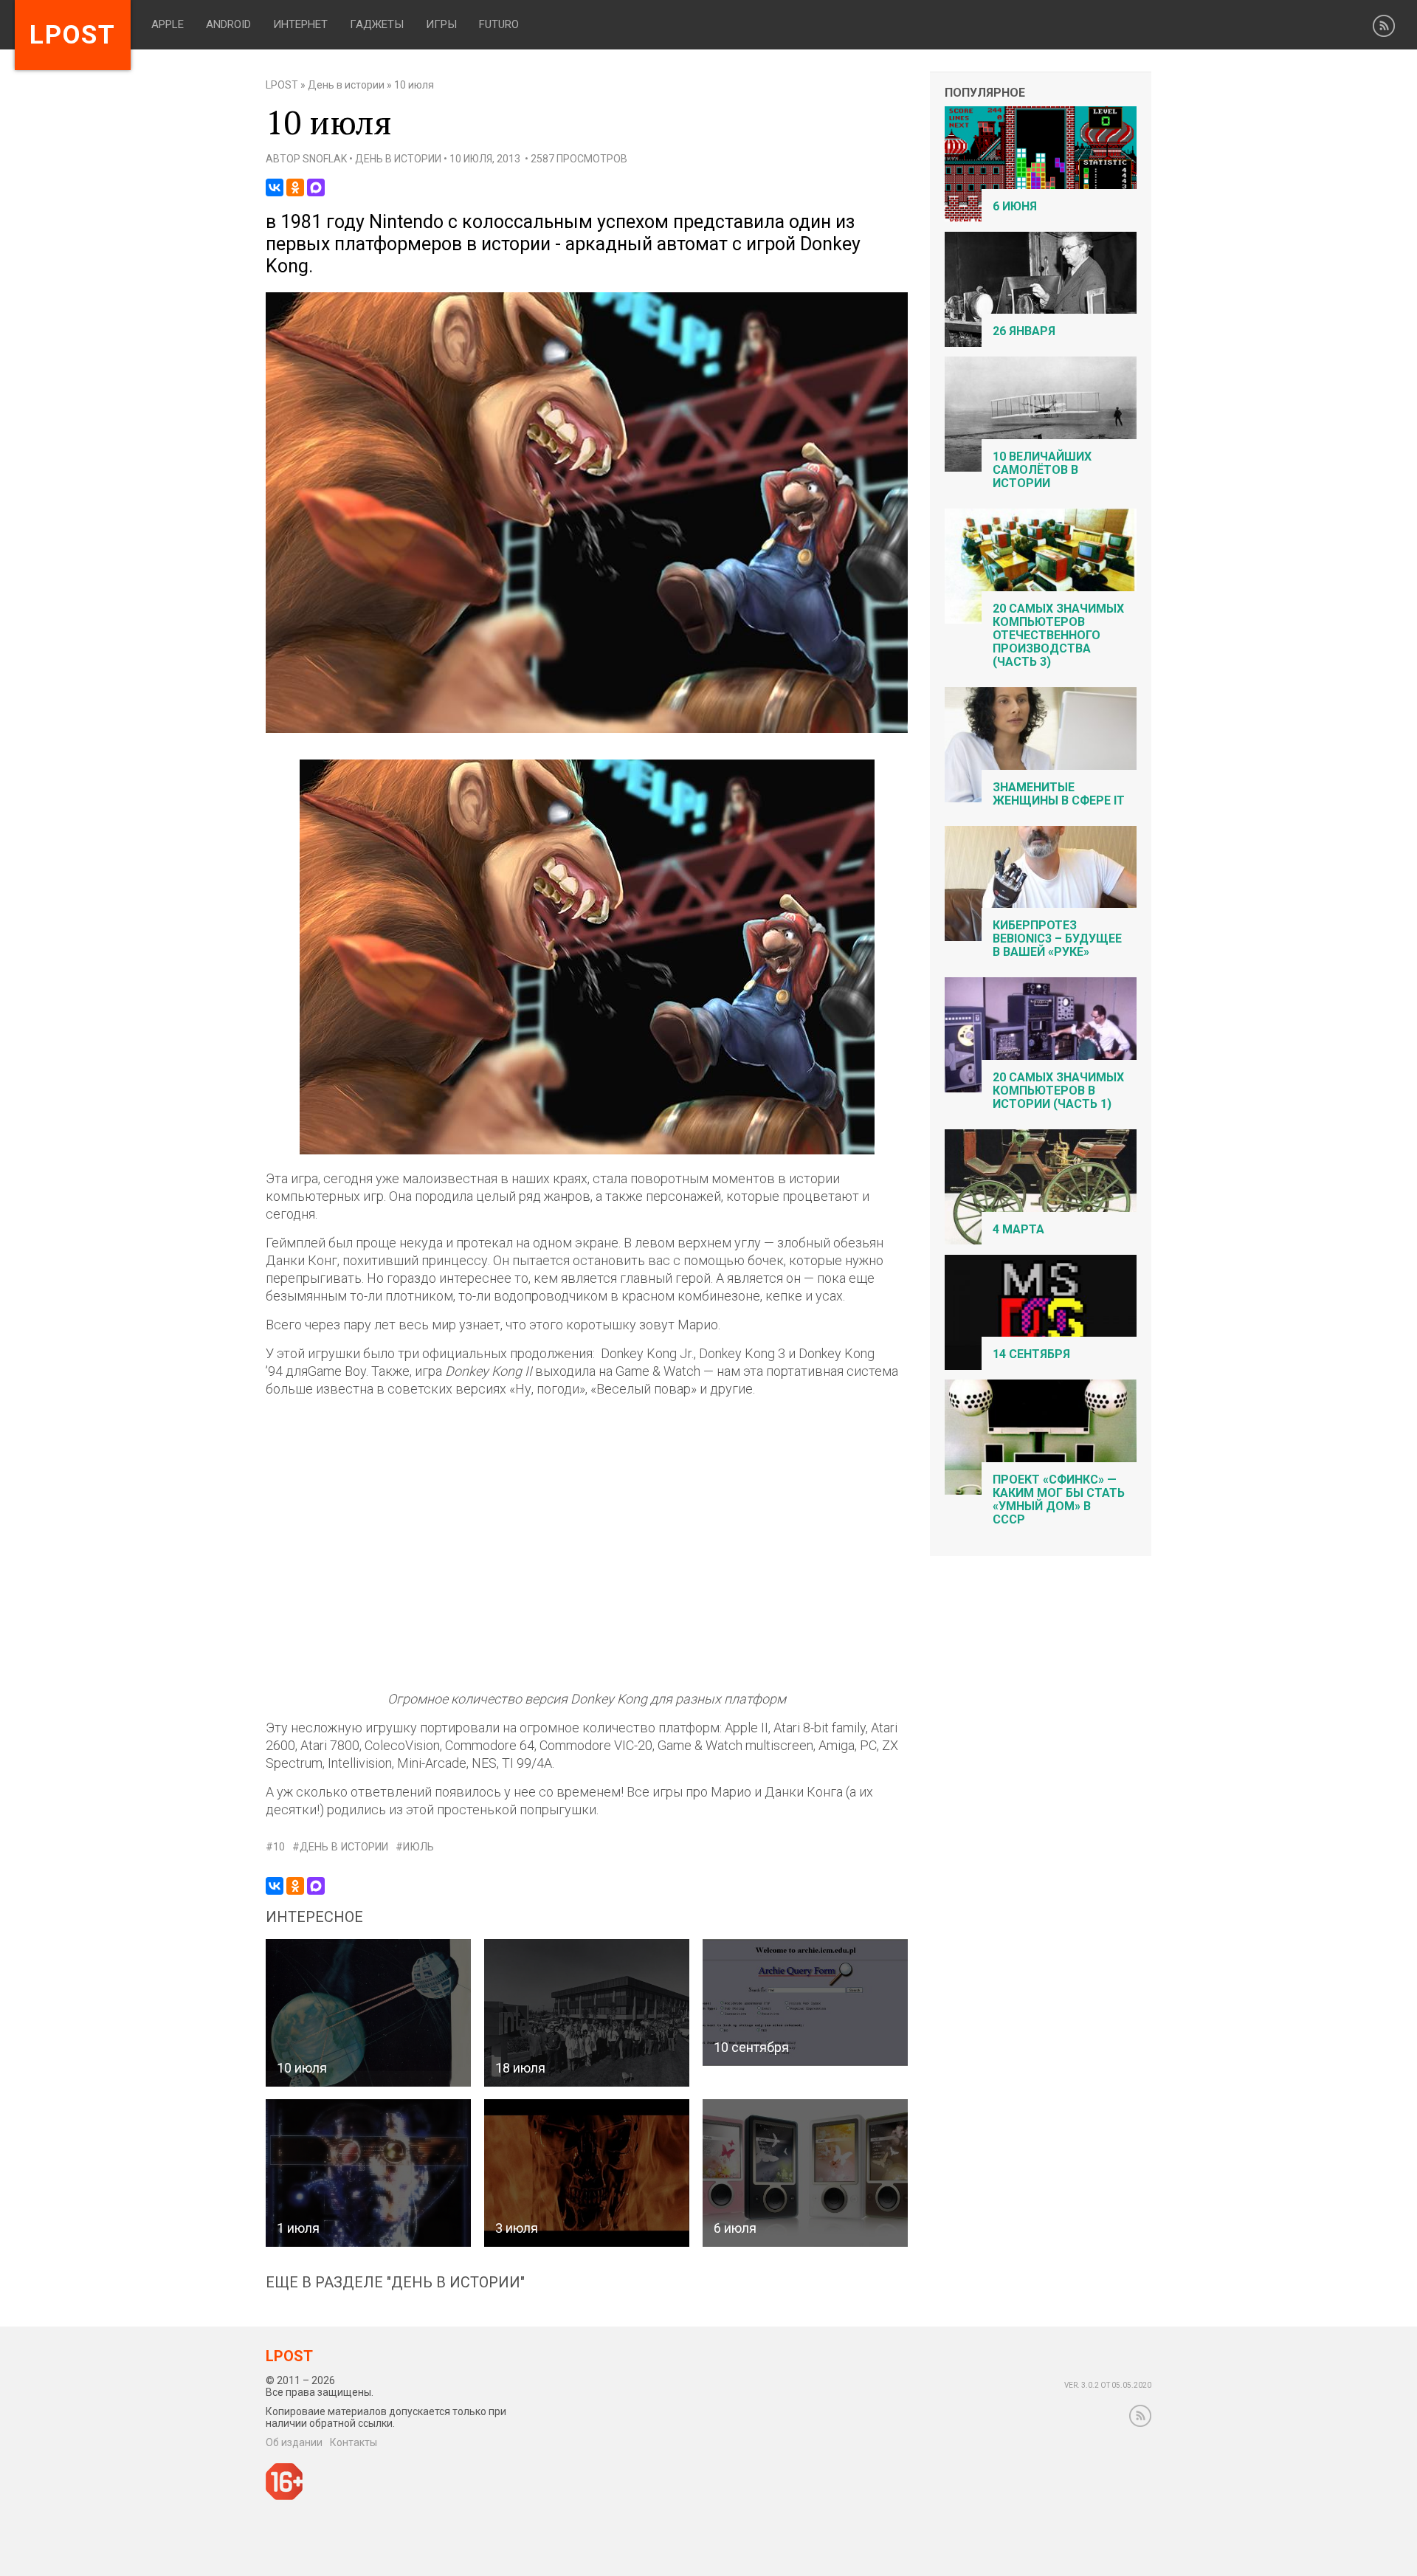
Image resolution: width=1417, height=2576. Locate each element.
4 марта (1018, 1229)
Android (228, 24)
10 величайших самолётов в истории (1042, 470)
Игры (441, 24)
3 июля (517, 2228)
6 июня (1015, 206)
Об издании (294, 2442)
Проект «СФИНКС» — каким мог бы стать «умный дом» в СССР (1059, 1499)
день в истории (344, 1847)
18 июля (520, 2068)
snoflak (325, 159)
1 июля (298, 2228)
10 (279, 1847)
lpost (73, 35)
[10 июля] (587, 730)
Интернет (300, 24)
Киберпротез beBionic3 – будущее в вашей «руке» (1057, 939)
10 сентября (751, 2047)
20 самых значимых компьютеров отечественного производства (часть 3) (1058, 635)
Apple (168, 24)
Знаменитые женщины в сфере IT (1059, 794)
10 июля (302, 2068)
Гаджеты (377, 24)
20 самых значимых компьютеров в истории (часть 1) (1058, 1091)
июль (418, 1847)
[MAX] (316, 187)
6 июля (735, 2228)
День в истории (346, 85)
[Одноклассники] (295, 187)
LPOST (282, 85)
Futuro (499, 24)
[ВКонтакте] (275, 187)
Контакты (354, 2442)
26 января (1024, 331)
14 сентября (1031, 1354)
